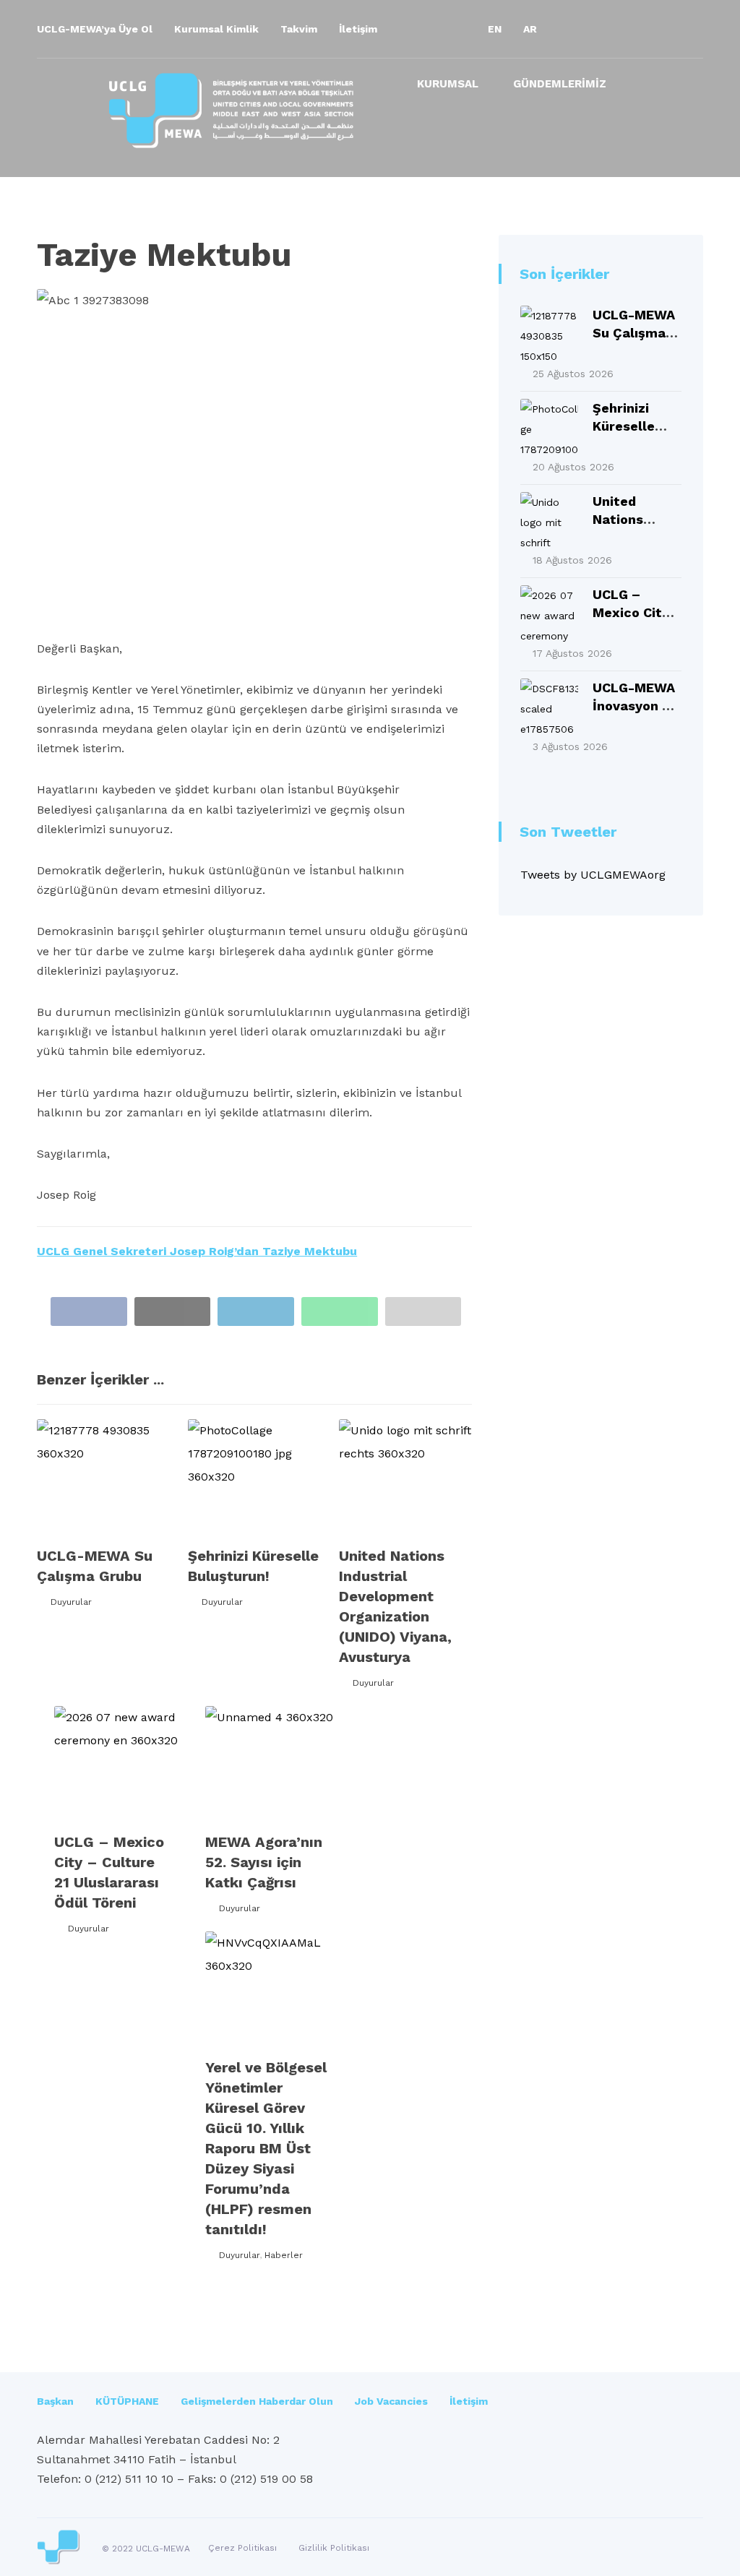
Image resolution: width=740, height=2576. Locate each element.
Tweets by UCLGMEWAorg (593, 875)
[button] (573, 29)
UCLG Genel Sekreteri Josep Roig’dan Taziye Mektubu (197, 1251)
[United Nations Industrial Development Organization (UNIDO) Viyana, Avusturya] (549, 521)
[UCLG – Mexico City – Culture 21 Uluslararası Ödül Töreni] (549, 614)
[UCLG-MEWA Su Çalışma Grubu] (549, 335)
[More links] (649, 89)
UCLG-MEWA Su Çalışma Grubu (634, 333)
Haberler (284, 2255)
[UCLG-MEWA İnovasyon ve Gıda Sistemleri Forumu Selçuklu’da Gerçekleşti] (549, 707)
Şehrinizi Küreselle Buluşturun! (631, 426)
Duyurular (71, 1602)
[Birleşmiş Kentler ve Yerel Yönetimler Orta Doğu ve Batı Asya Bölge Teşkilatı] (231, 111)
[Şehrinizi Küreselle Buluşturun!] (549, 428)
